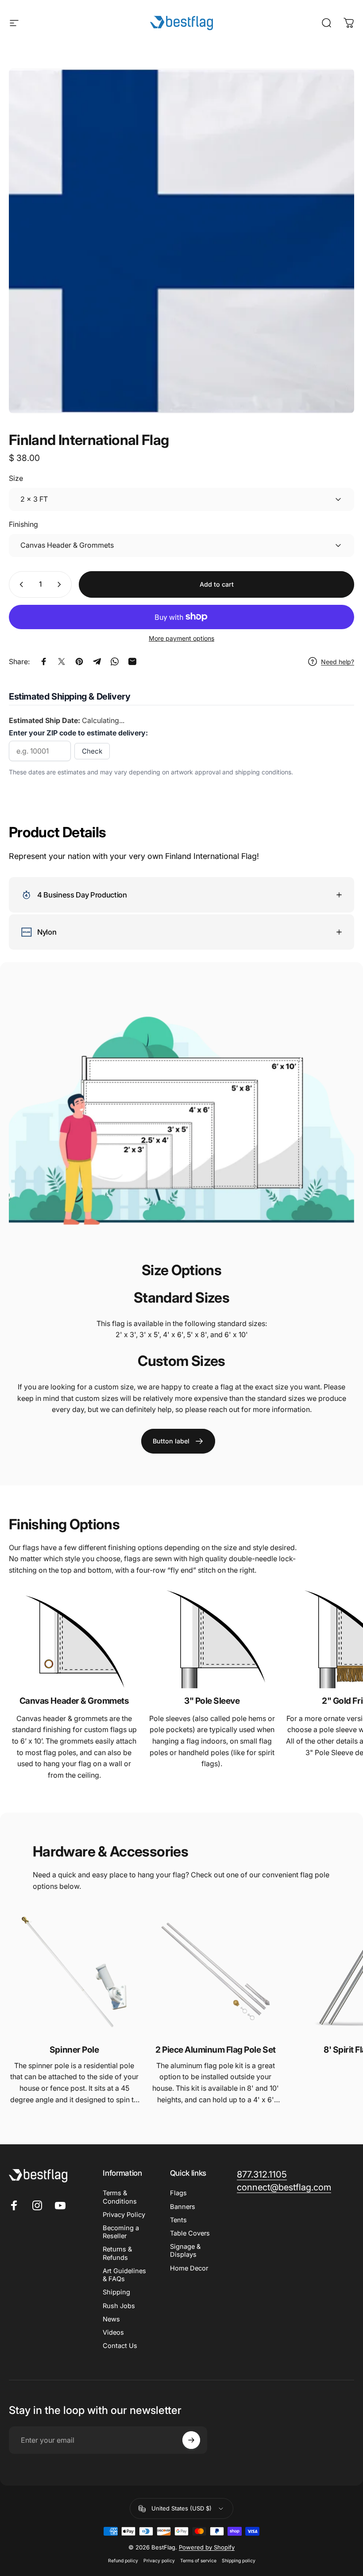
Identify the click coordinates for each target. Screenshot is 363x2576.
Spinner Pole (74, 2050)
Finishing (23, 524)
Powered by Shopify (207, 2547)
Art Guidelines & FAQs (124, 2275)
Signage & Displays (185, 2251)
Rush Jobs (119, 2306)
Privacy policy (159, 2561)
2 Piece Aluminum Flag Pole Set (216, 2050)
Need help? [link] (338, 662)
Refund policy (123, 2561)
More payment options (181, 638)
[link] (178, 1441)
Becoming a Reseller (121, 2232)
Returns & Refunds (117, 2253)
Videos (113, 2332)
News (111, 2319)
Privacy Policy (124, 2215)
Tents (178, 2220)
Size (16, 478)
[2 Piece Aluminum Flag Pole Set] (215, 1972)
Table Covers (190, 2233)
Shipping (116, 2292)
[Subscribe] (191, 2440)
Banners (183, 2207)
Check (92, 751)
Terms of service (198, 2561)
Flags (178, 2193)
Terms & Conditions (120, 2197)
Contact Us (120, 2346)
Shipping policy (239, 2561)
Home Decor (189, 2268)
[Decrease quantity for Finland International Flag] (19, 584)
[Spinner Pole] (74, 1972)
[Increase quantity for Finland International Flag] (61, 584)
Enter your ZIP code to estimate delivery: (78, 733)
